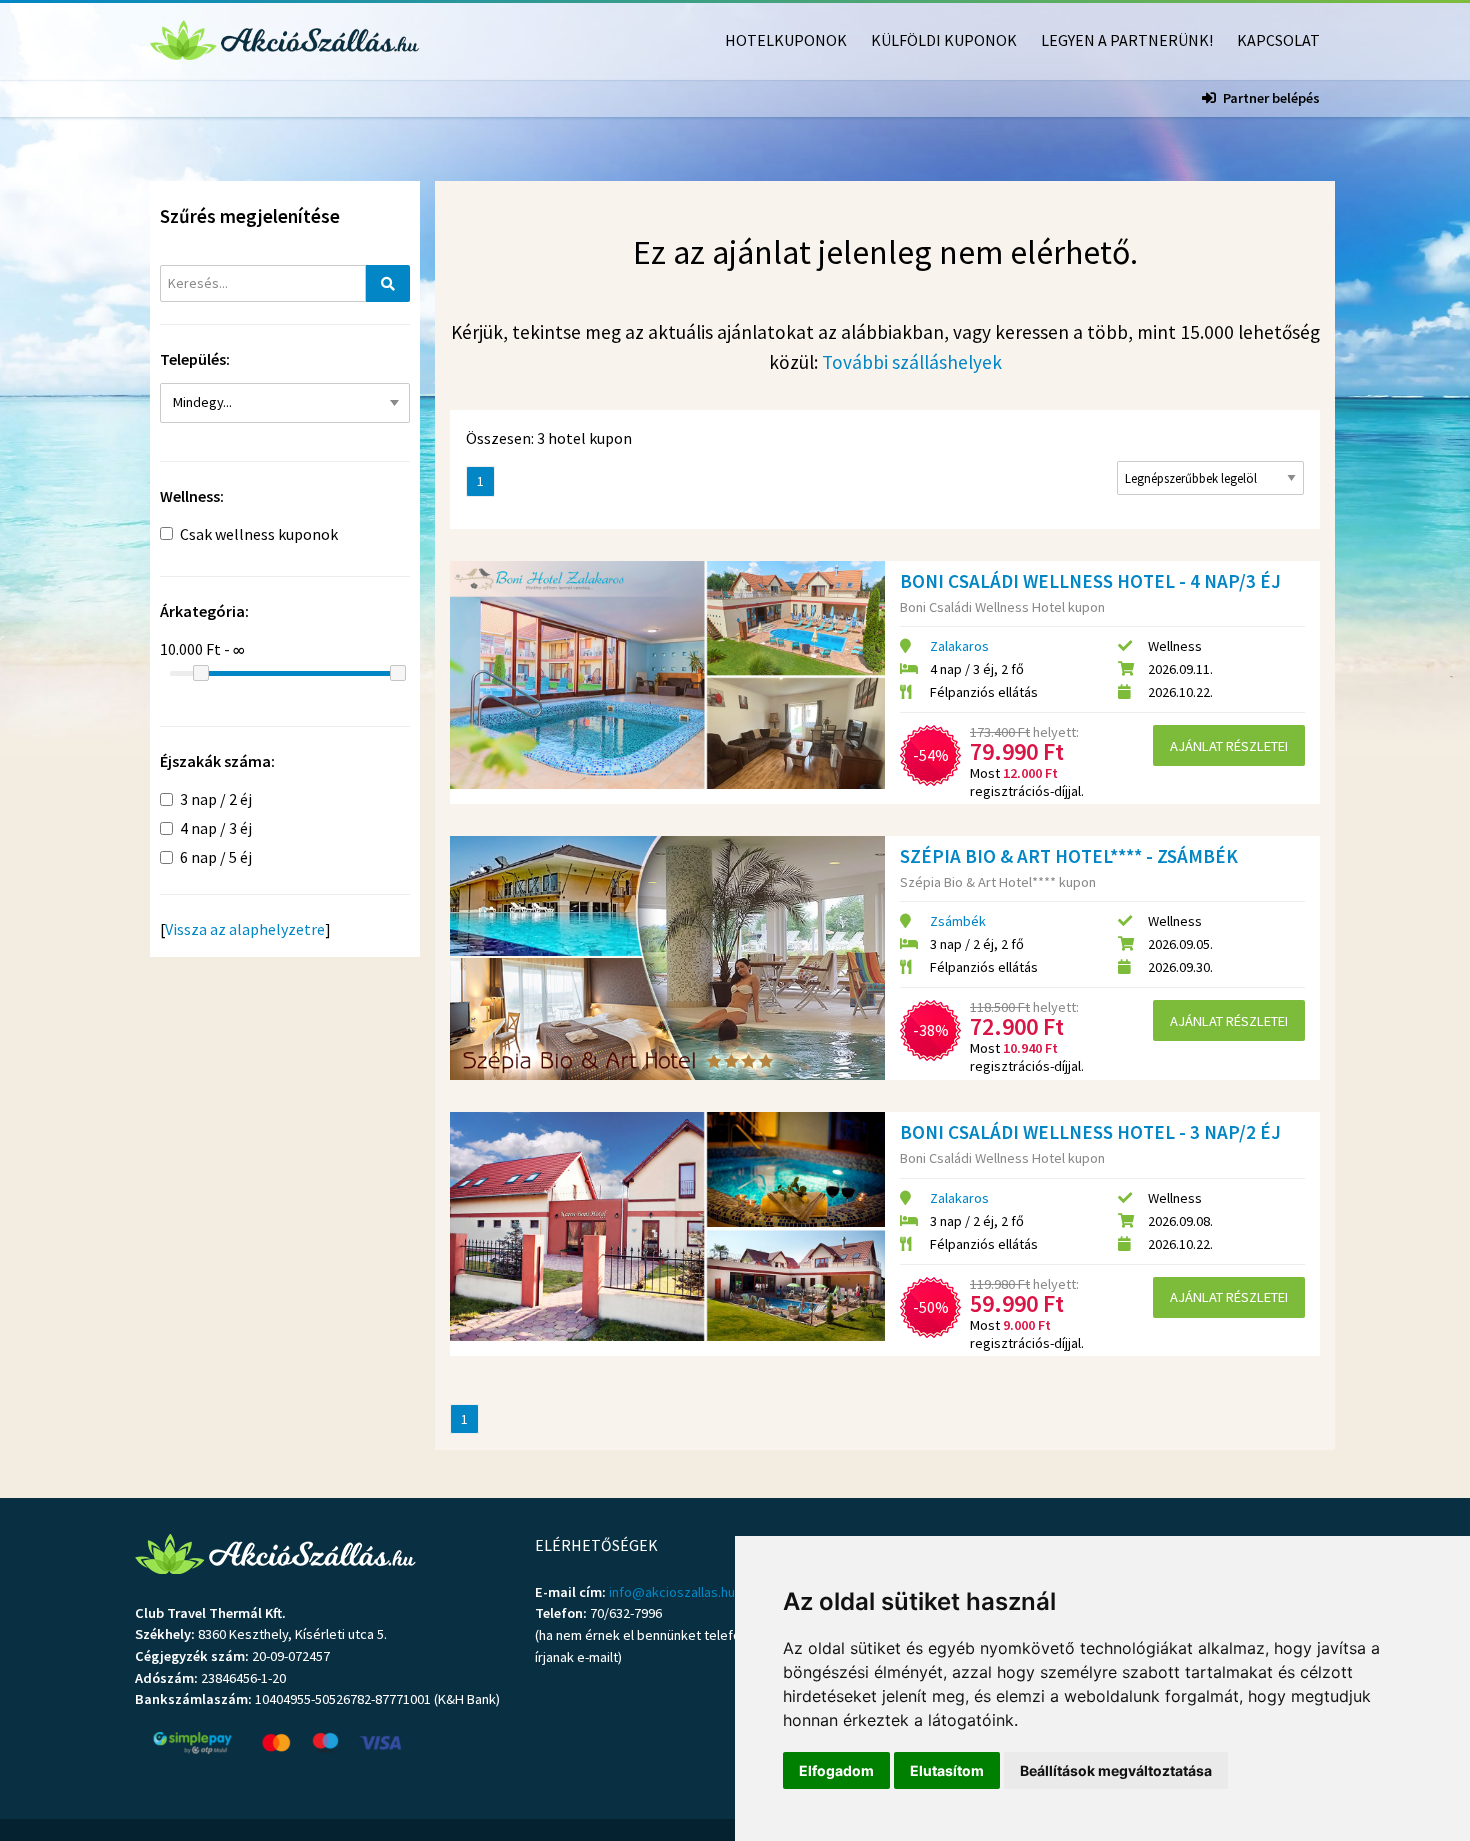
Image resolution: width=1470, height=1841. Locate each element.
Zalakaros (959, 646)
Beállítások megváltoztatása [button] (1116, 1770)
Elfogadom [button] (836, 1770)
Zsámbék (958, 921)
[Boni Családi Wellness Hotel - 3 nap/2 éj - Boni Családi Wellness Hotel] (667, 1226)
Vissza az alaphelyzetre (245, 929)
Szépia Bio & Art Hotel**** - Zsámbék (1069, 856)
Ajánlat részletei (1229, 746)
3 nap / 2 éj (216, 799)
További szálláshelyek (912, 362)
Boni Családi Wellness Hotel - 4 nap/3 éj (1090, 581)
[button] (285, 403)
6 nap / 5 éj (216, 857)
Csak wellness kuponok (259, 534)
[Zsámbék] (278, 443)
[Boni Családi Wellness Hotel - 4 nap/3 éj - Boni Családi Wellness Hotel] (667, 675)
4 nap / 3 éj (216, 828)
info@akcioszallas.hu (672, 1592)
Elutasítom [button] (947, 1770)
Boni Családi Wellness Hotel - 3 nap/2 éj (1090, 1132)
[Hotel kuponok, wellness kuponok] (285, 38)
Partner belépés (1271, 98)
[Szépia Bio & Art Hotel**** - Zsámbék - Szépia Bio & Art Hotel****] (667, 958)
